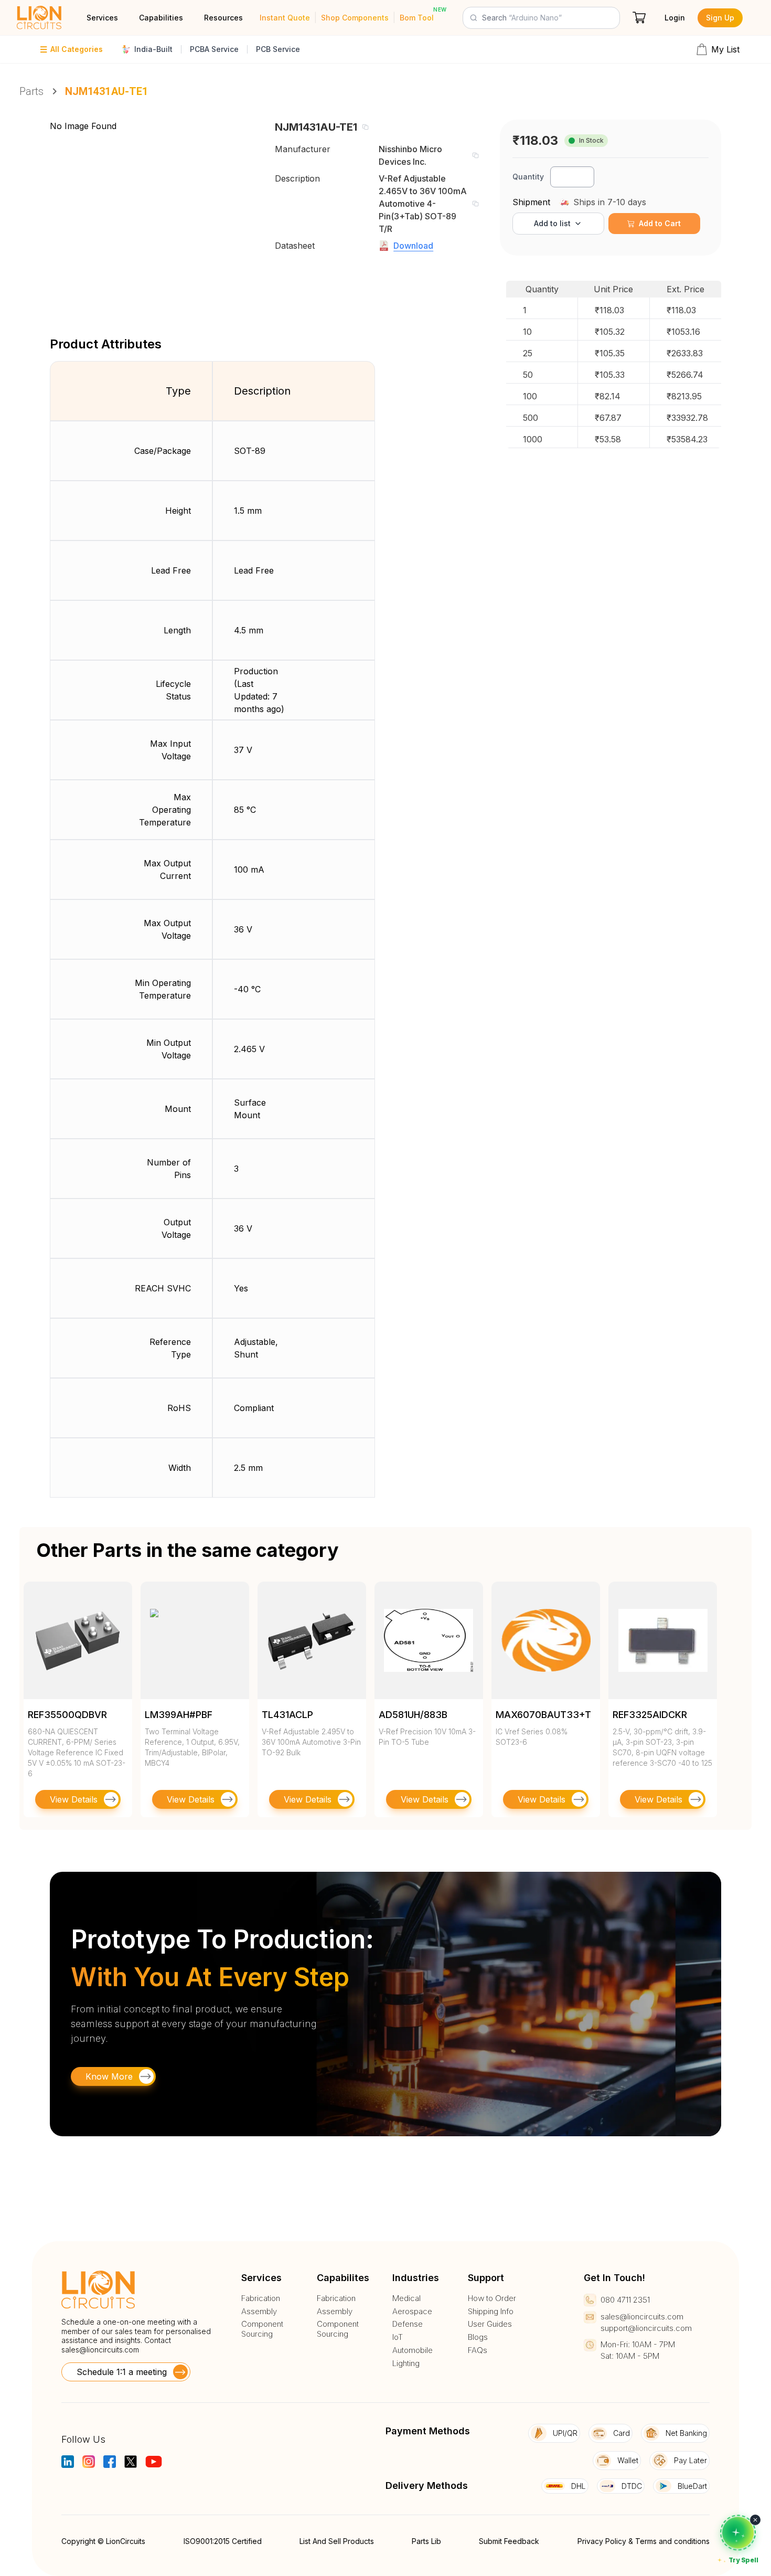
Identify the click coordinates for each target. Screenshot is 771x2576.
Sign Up (720, 18)
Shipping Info (491, 2312)
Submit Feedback (509, 2541)
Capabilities (161, 18)
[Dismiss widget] (755, 2520)
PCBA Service (214, 49)
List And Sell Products (337, 2541)
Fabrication (261, 2298)
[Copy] (365, 127)
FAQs (478, 2350)
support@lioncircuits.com (646, 2328)
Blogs (478, 2337)
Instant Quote (285, 18)
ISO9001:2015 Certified (223, 2541)
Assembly (259, 2312)
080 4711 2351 (625, 2300)
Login (675, 18)
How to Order (492, 2298)
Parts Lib (426, 2541)
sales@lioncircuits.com (100, 2350)
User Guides (490, 2324)
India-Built (153, 49)
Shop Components (355, 18)
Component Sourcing (262, 2329)
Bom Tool (417, 18)
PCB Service (278, 49)
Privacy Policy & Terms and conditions (644, 2541)
